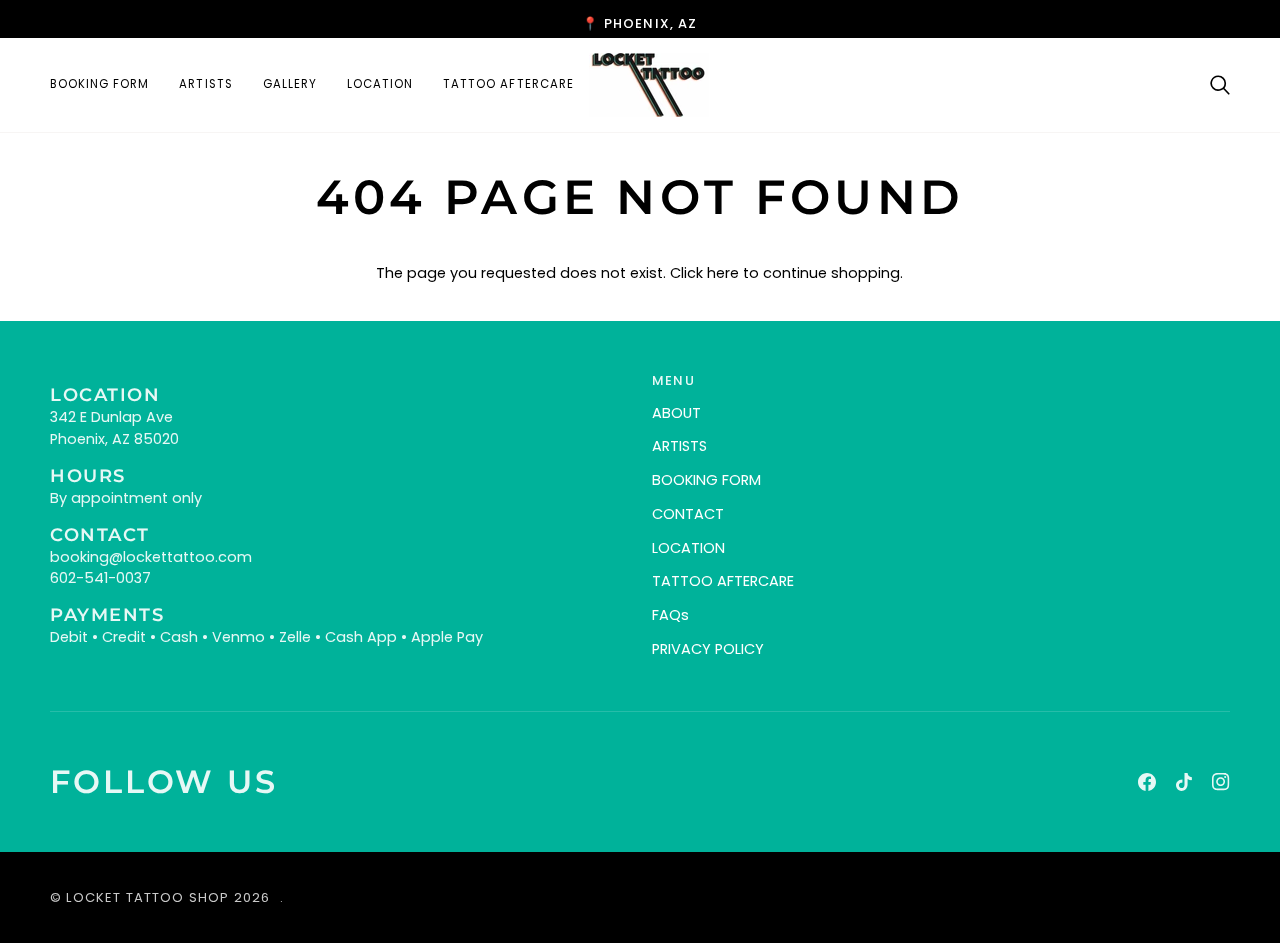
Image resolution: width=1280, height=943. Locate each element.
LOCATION (688, 548)
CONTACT (688, 514)
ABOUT (676, 413)
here (723, 273)
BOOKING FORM (706, 480)
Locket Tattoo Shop (147, 897)
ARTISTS (679, 446)
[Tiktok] (1184, 782)
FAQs (670, 615)
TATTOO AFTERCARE (723, 581)
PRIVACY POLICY (708, 649)
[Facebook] (1147, 782)
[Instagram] (1221, 782)
